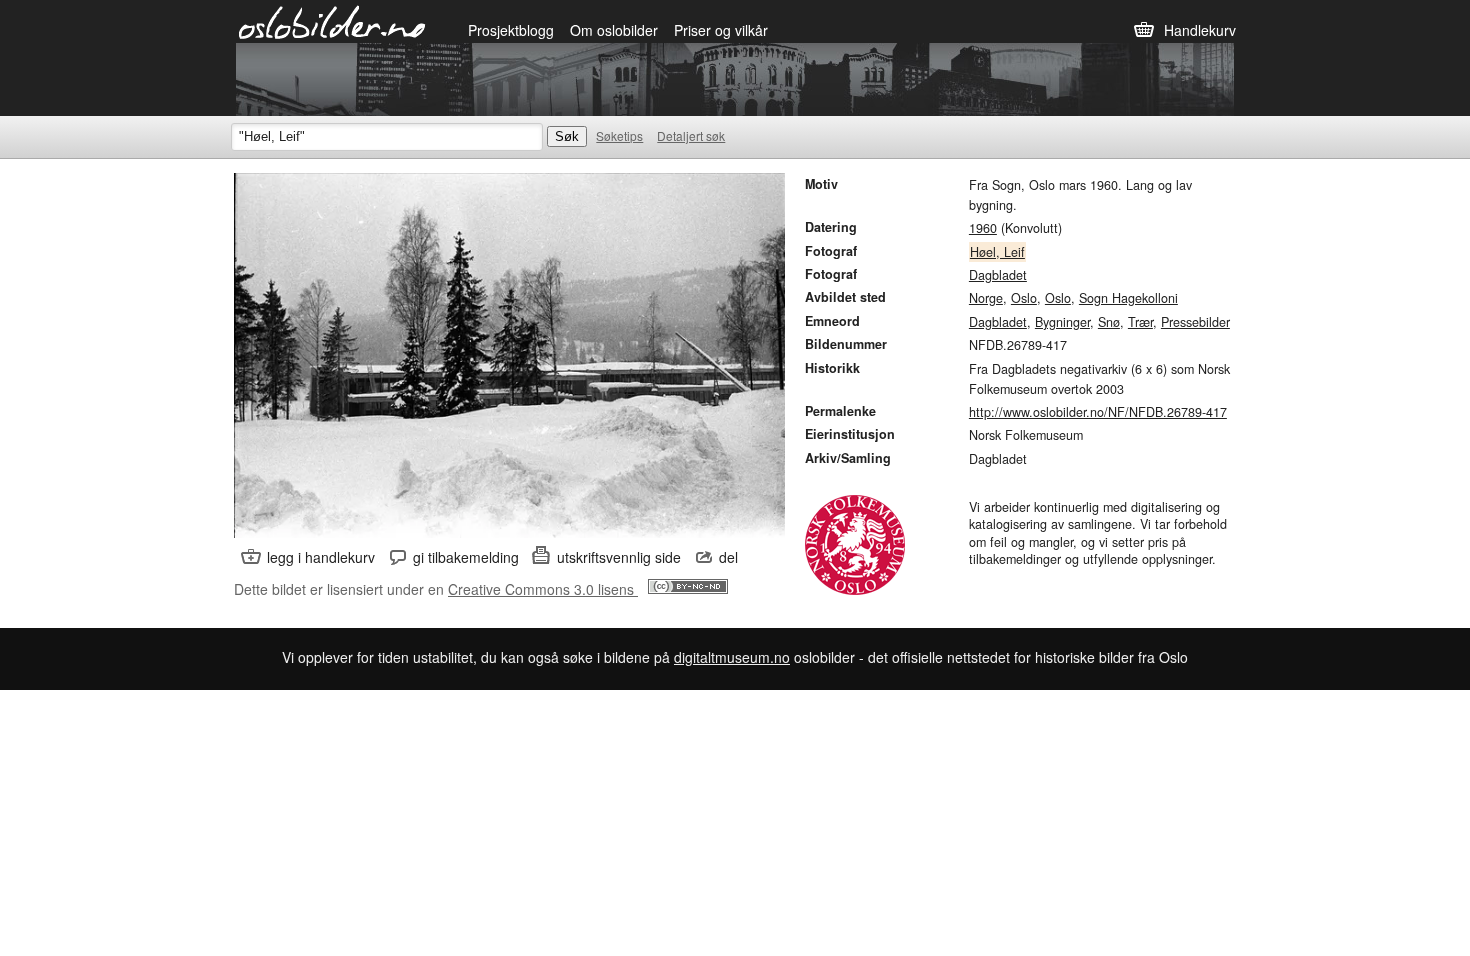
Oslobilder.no (332, 21)
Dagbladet (998, 275)
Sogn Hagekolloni (1128, 298)
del (728, 557)
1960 (983, 228)
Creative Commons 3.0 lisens (543, 589)
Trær (1140, 322)
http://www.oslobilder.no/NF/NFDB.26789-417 (1098, 412)
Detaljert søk (691, 135)
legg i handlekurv (321, 557)
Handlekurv (1200, 30)
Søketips (619, 135)
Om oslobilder (614, 30)
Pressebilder (1195, 322)
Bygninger (1062, 322)
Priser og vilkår (721, 30)
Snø (1109, 322)
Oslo (1024, 298)
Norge (986, 298)
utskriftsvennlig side (619, 557)
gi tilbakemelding (466, 557)
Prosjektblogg (511, 30)
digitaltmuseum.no (732, 657)
